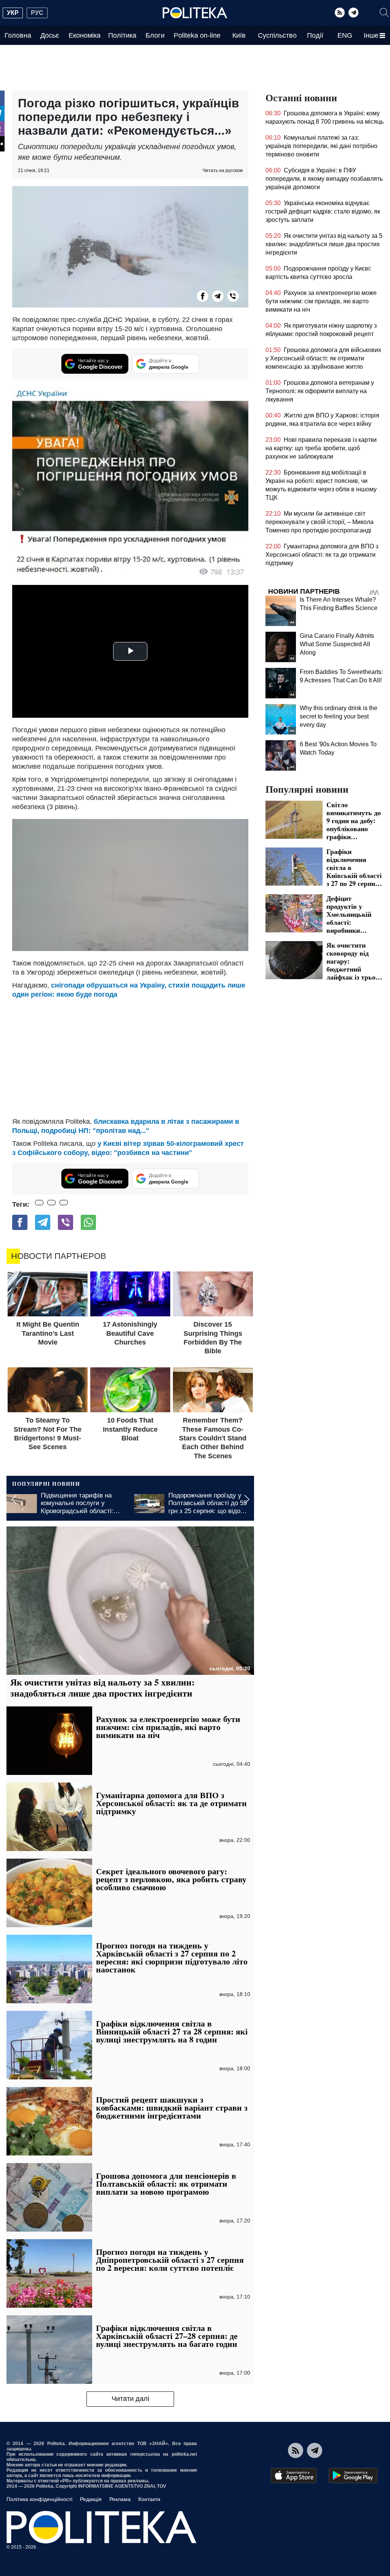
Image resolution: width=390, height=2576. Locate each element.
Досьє (50, 35)
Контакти (149, 2499)
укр (13, 13)
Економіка (85, 35)
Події (315, 35)
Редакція (91, 2499)
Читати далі (130, 2399)
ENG (345, 35)
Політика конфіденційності (39, 2499)
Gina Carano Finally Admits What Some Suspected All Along (337, 644)
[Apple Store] (294, 2476)
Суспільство (277, 35)
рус (37, 13)
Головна (18, 35)
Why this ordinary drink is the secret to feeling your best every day (339, 716)
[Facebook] (203, 296)
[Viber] (233, 296)
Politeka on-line (197, 35)
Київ (239, 35)
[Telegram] (353, 13)
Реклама (120, 2499)
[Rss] (340, 13)
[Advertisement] (130, 1056)
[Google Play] (353, 2476)
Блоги (155, 35)
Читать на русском (223, 170)
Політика (122, 35)
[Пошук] (384, 13)
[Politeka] (195, 13)
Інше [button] (371, 35)
